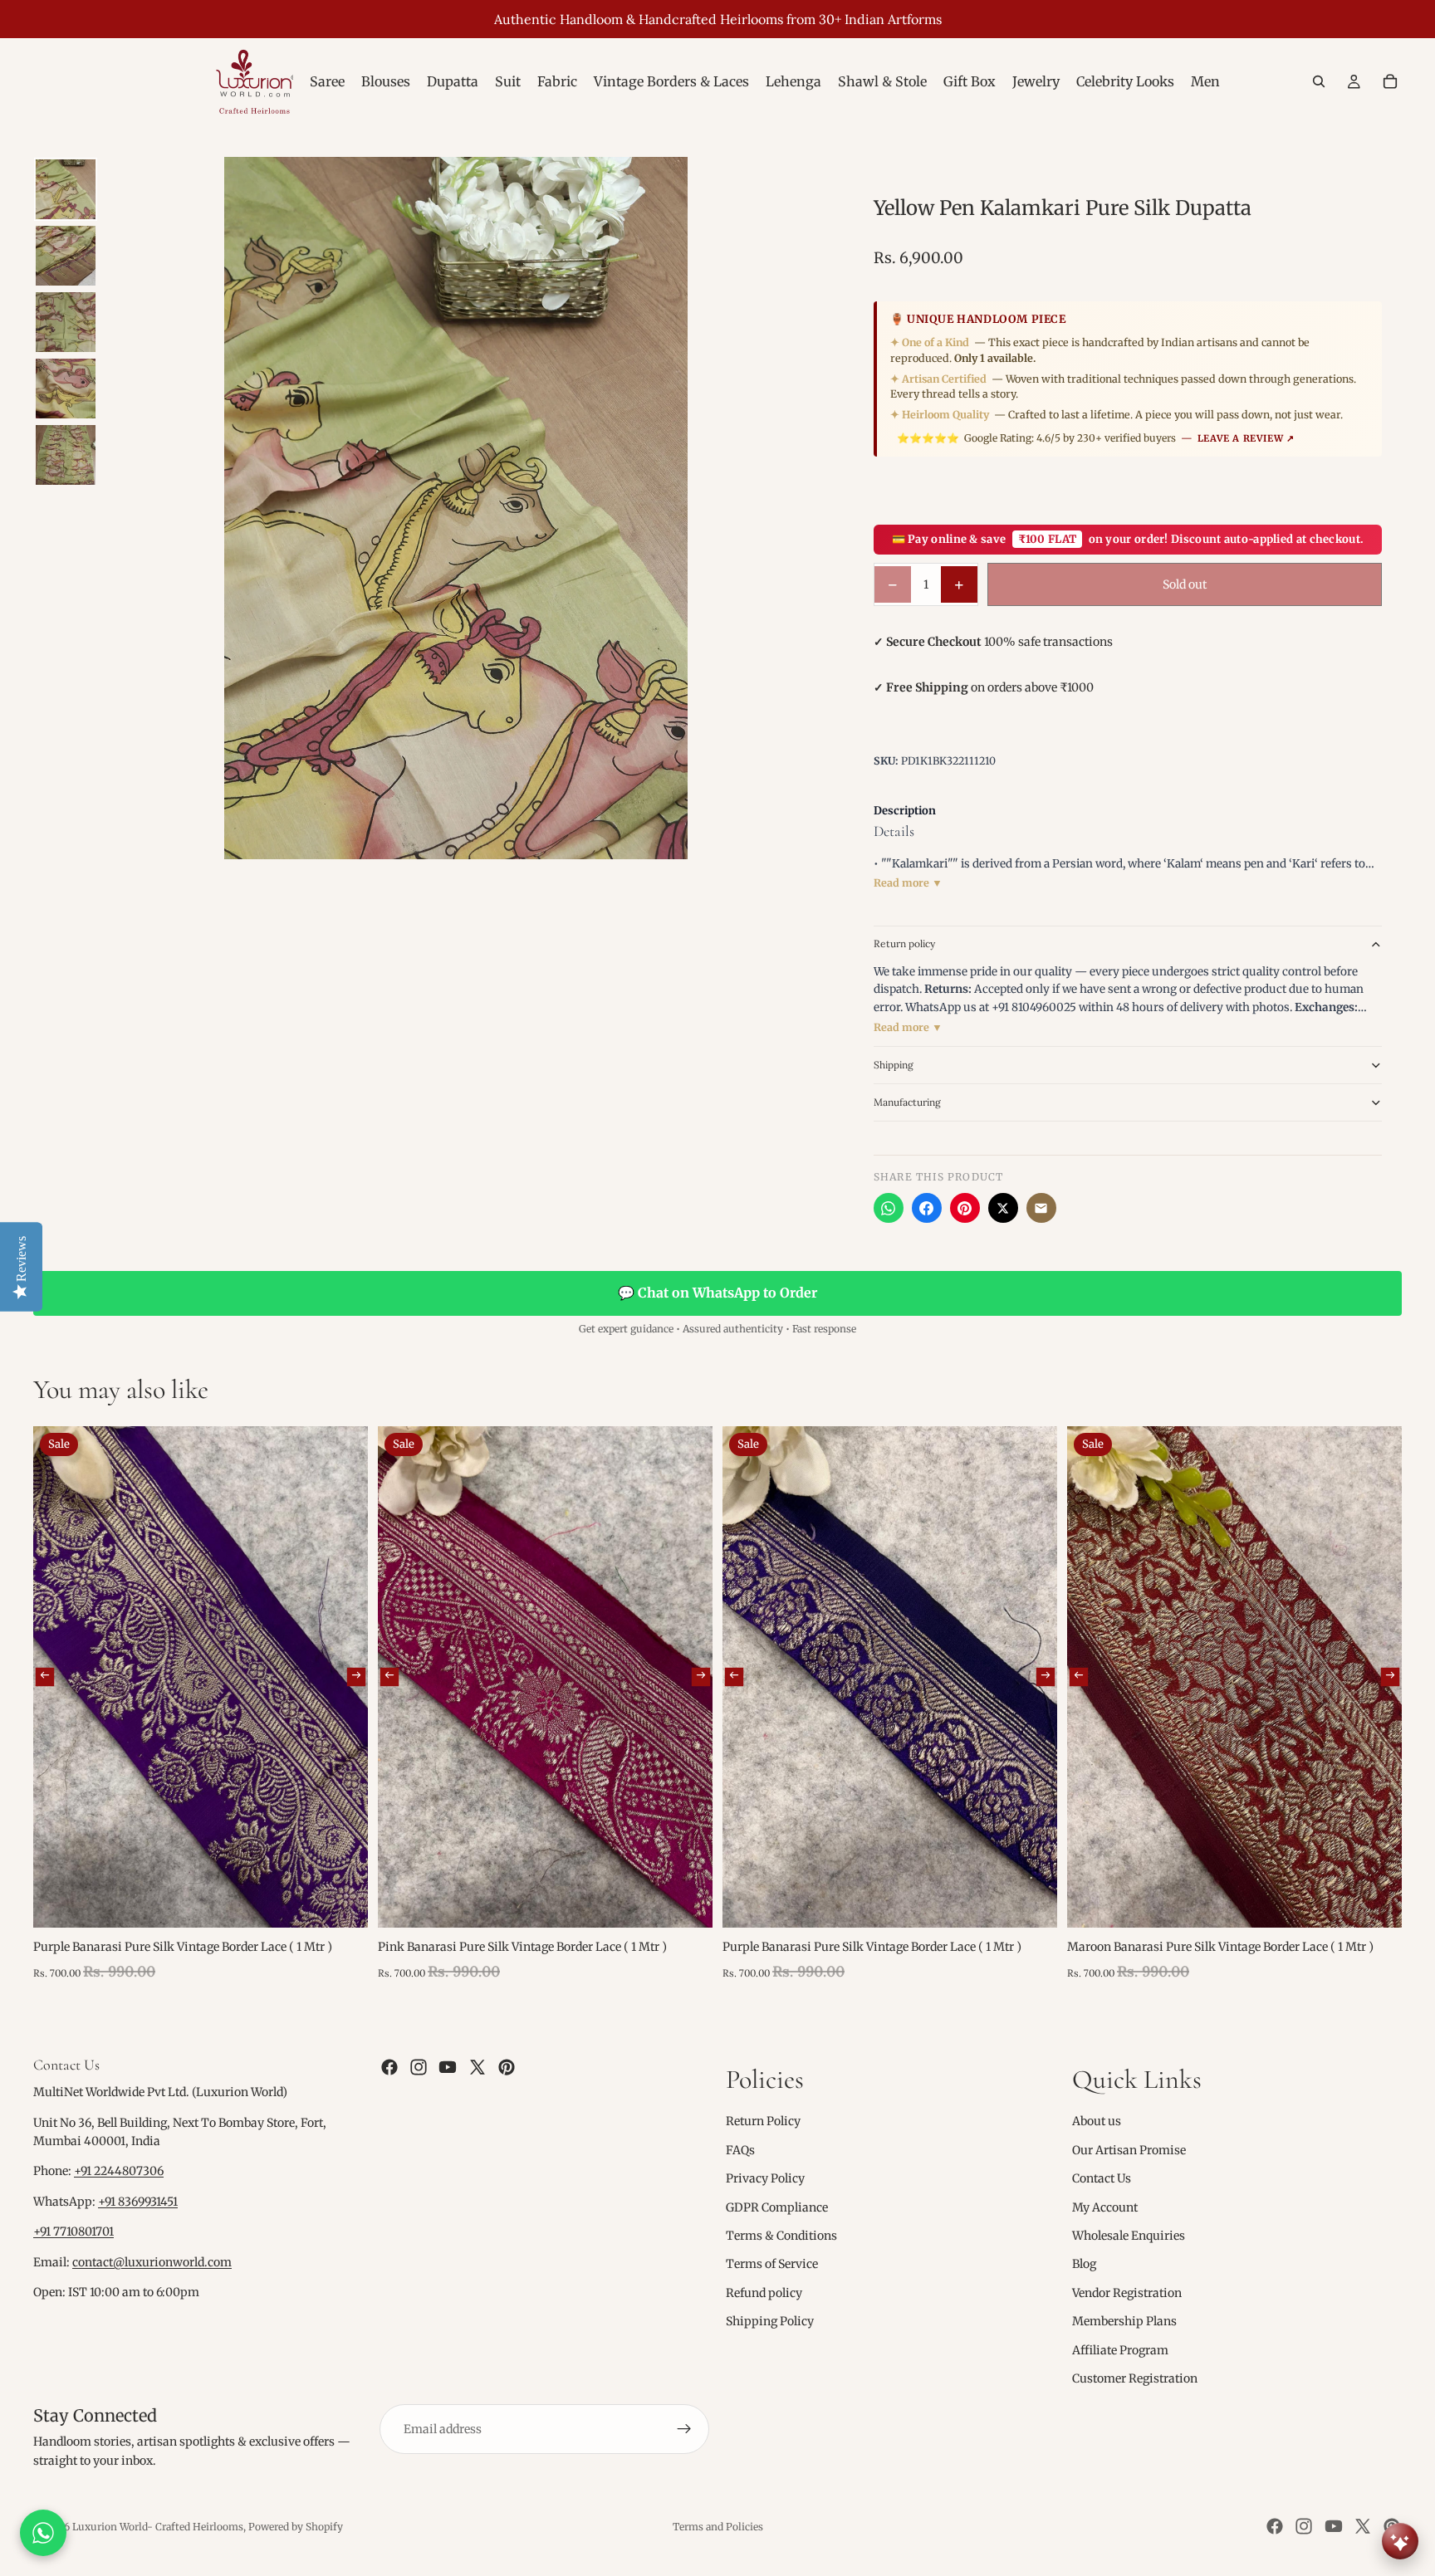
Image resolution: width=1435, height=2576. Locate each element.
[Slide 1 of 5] (66, 189)
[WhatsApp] (889, 1208)
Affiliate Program (1120, 2350)
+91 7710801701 (73, 2231)
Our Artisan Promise (1129, 2150)
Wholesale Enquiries (1129, 2236)
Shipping (894, 1065)
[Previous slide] (45, 1677)
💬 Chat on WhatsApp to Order (717, 1293)
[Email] (1041, 1208)
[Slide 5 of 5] (66, 455)
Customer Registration (1135, 2378)
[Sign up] (684, 2429)
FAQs (740, 2150)
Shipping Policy (770, 2321)
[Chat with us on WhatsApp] (43, 2533)
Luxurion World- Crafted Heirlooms (158, 2527)
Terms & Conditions (781, 2236)
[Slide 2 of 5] (66, 256)
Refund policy (764, 2293)
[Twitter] (478, 2067)
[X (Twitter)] (1003, 1208)
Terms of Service (772, 2264)
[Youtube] (448, 2067)
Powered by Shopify (296, 2527)
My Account (1105, 2207)
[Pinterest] (965, 1208)
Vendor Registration (1127, 2293)
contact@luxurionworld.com (152, 2262)
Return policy (904, 943)
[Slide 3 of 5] (66, 322)
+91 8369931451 (138, 2202)
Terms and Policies (718, 2527)
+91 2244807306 (119, 2172)
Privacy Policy (765, 2178)
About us (1097, 2121)
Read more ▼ (908, 883)
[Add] (342, 1902)
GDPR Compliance (777, 2207)
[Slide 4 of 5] (66, 389)
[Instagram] (419, 2067)
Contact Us (1102, 2178)
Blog (1084, 2264)
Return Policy (763, 2121)
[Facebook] (927, 1208)
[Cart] (1390, 81)
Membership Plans (1124, 2321)
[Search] (1319, 81)
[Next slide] (356, 1677)
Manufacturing (907, 1102)
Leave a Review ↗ (1246, 438)
